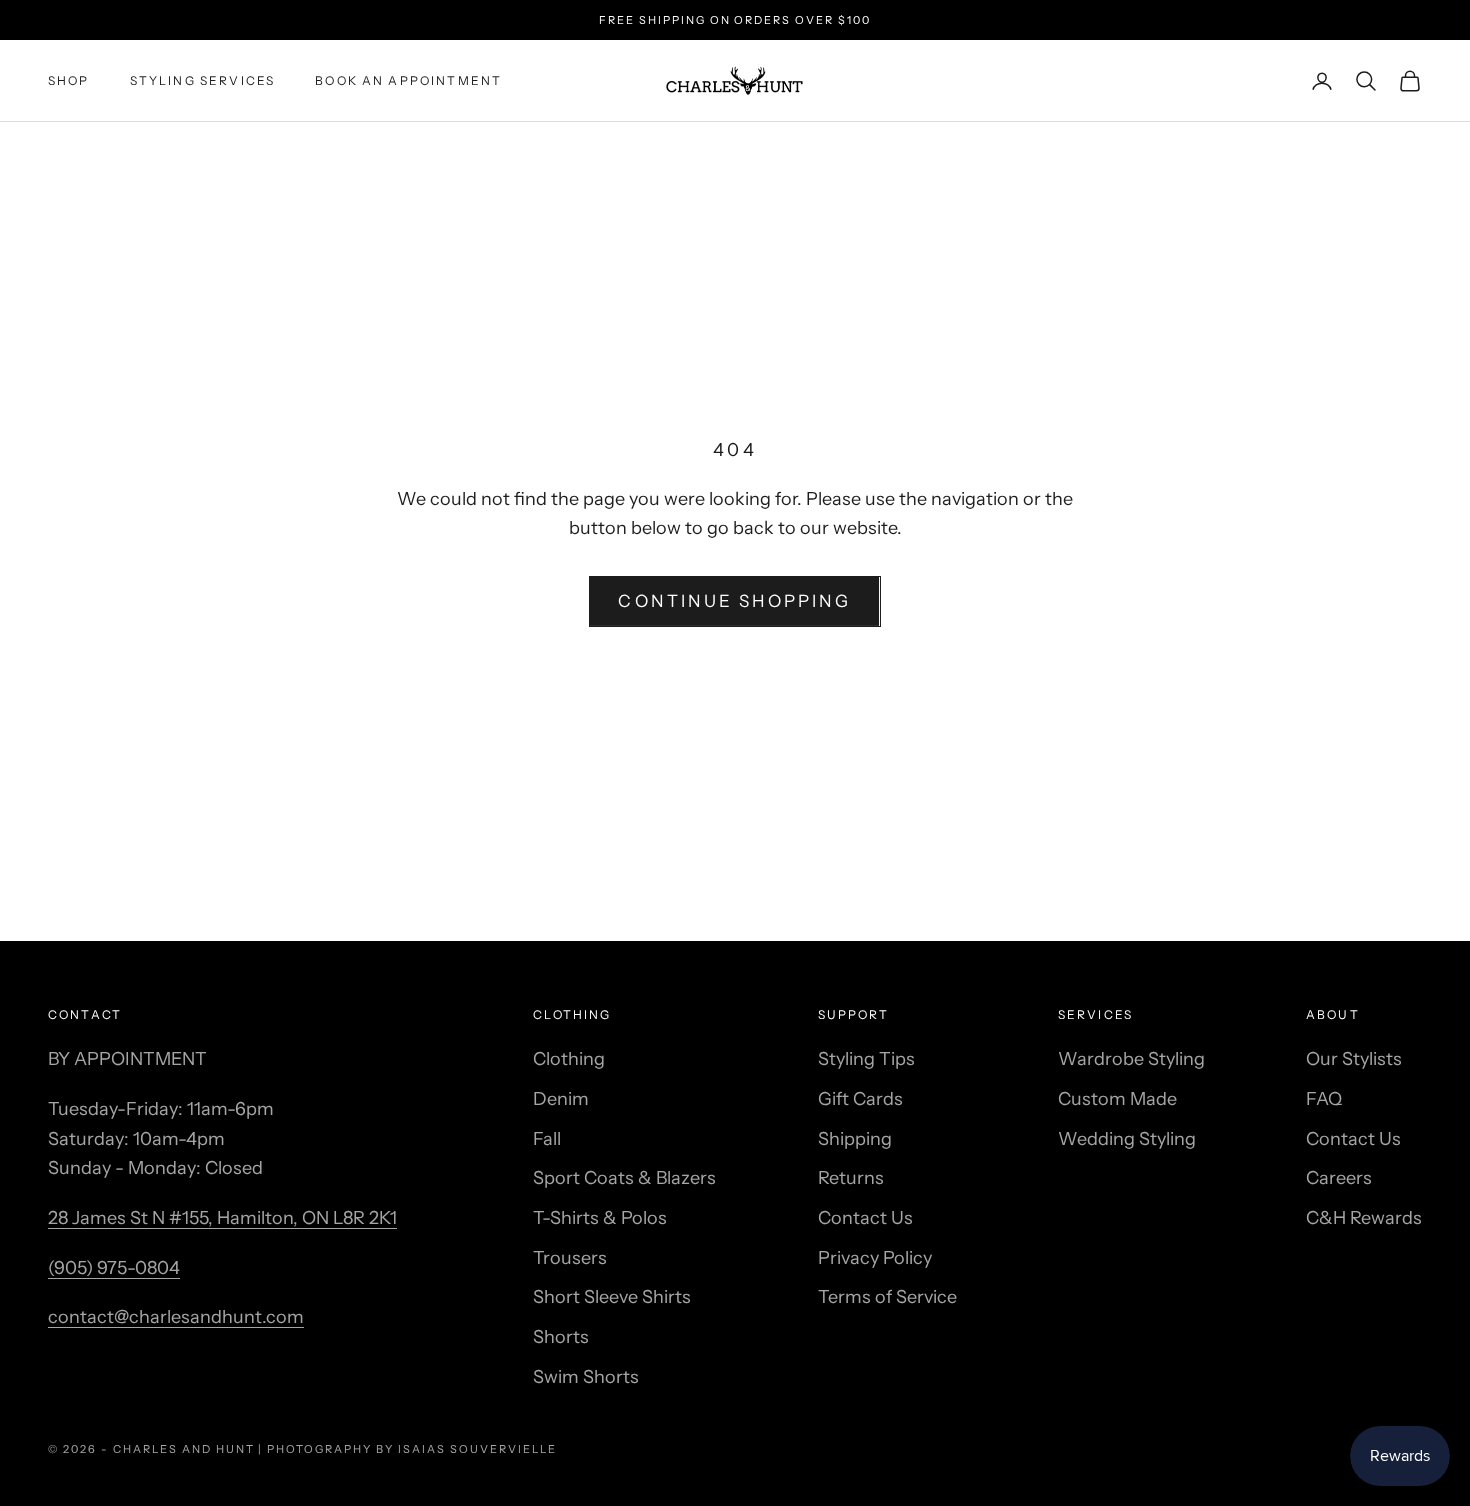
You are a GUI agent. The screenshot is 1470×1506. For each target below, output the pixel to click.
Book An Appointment (408, 80)
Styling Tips (866, 1059)
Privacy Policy (875, 1258)
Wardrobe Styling (1131, 1059)
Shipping (855, 1139)
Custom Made (1117, 1099)
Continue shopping (734, 601)
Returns (851, 1178)
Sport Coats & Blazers (624, 1178)
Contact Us (865, 1218)
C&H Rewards (1364, 1218)
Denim (561, 1099)
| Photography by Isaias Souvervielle (407, 1449)
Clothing (569, 1059)
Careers (1339, 1178)
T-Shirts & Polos (600, 1218)
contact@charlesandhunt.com (176, 1317)
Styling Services (203, 80)
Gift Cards (860, 1099)
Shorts (561, 1337)
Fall (547, 1139)
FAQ (1324, 1099)
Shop (69, 80)
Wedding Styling (1127, 1139)
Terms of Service (887, 1297)
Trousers (570, 1258)
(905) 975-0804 (114, 1268)
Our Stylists (1354, 1059)
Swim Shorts (586, 1377)
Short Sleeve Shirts (612, 1297)
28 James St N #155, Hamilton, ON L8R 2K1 (222, 1218)
